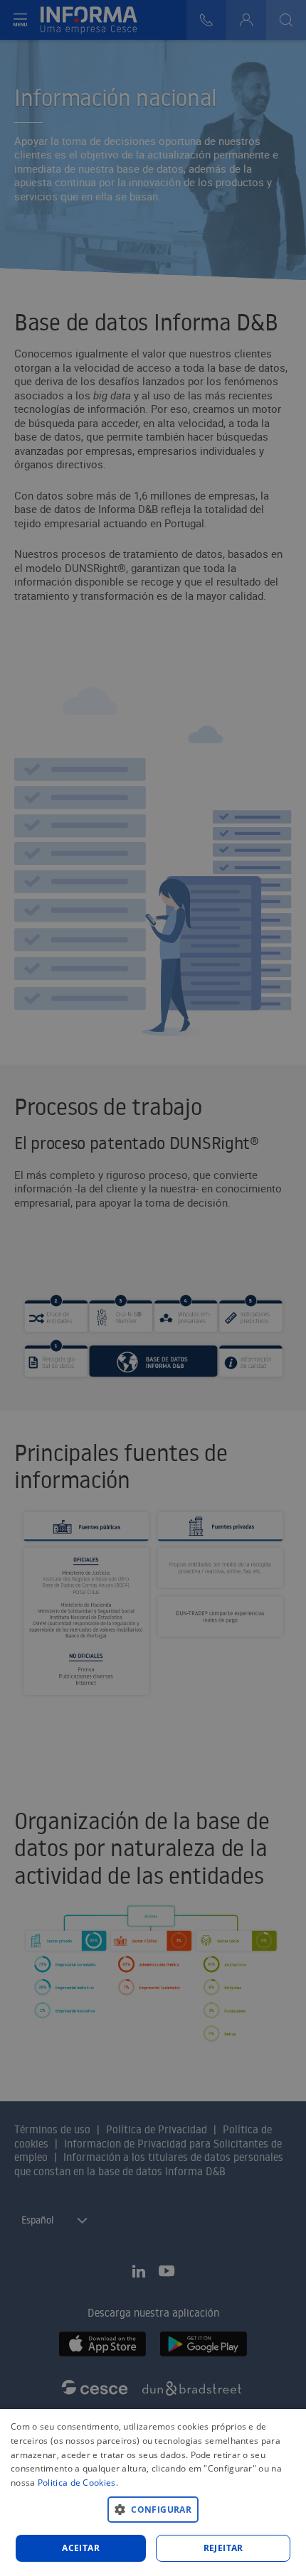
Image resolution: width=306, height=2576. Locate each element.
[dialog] (153, 2493)
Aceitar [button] (81, 2548)
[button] (153, 2509)
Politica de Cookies (77, 2483)
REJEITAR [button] (223, 2548)
